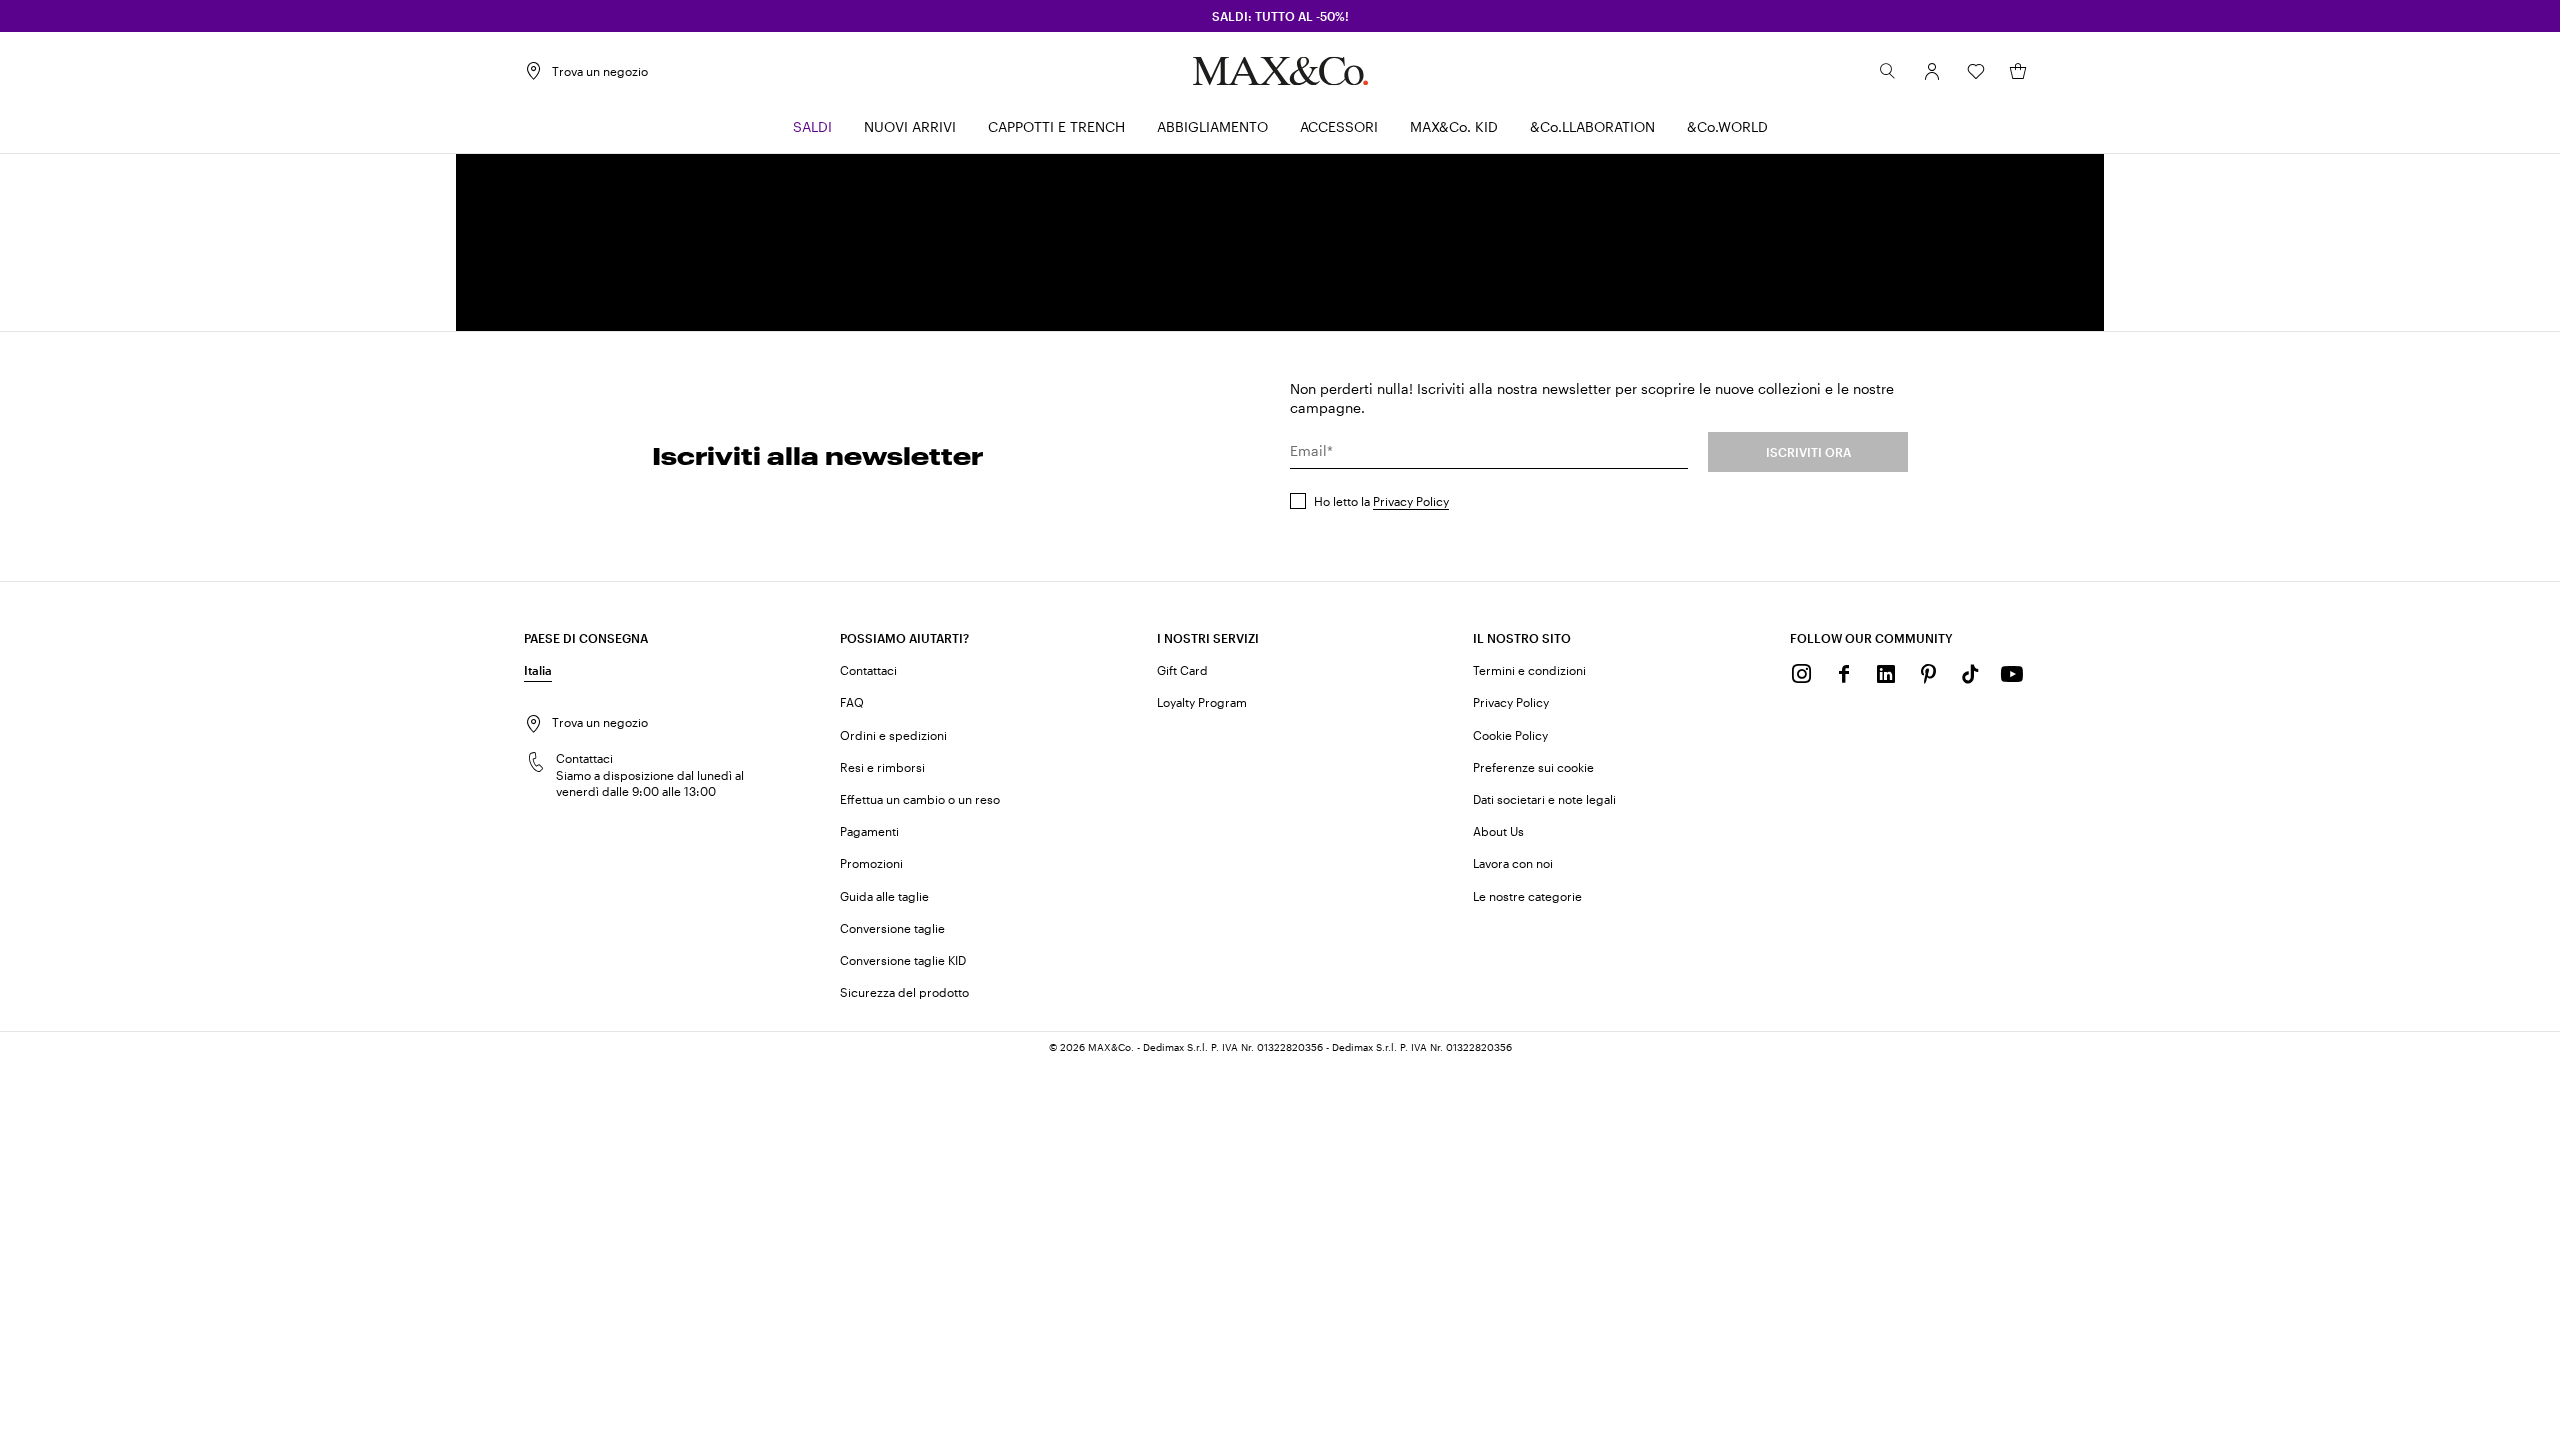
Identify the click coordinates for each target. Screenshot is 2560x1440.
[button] (1932, 71)
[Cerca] (1888, 71)
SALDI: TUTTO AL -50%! (1280, 16)
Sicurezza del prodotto (904, 992)
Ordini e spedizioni (893, 735)
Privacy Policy (1411, 501)
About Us (1498, 831)
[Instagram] (1802, 674)
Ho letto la (1381, 501)
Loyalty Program (1202, 702)
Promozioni (871, 863)
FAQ (852, 702)
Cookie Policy (1510, 735)
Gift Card (1182, 670)
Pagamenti (869, 831)
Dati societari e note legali (1544, 799)
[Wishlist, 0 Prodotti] (1976, 71)
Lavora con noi (1513, 863)
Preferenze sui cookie (1533, 767)
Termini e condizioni (1529, 670)
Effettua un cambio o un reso (920, 799)
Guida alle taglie (884, 896)
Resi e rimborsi (882, 767)
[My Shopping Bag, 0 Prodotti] (2018, 71)
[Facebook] (1844, 674)
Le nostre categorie (1527, 896)
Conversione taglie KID (903, 960)
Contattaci (868, 670)
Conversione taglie (892, 928)
